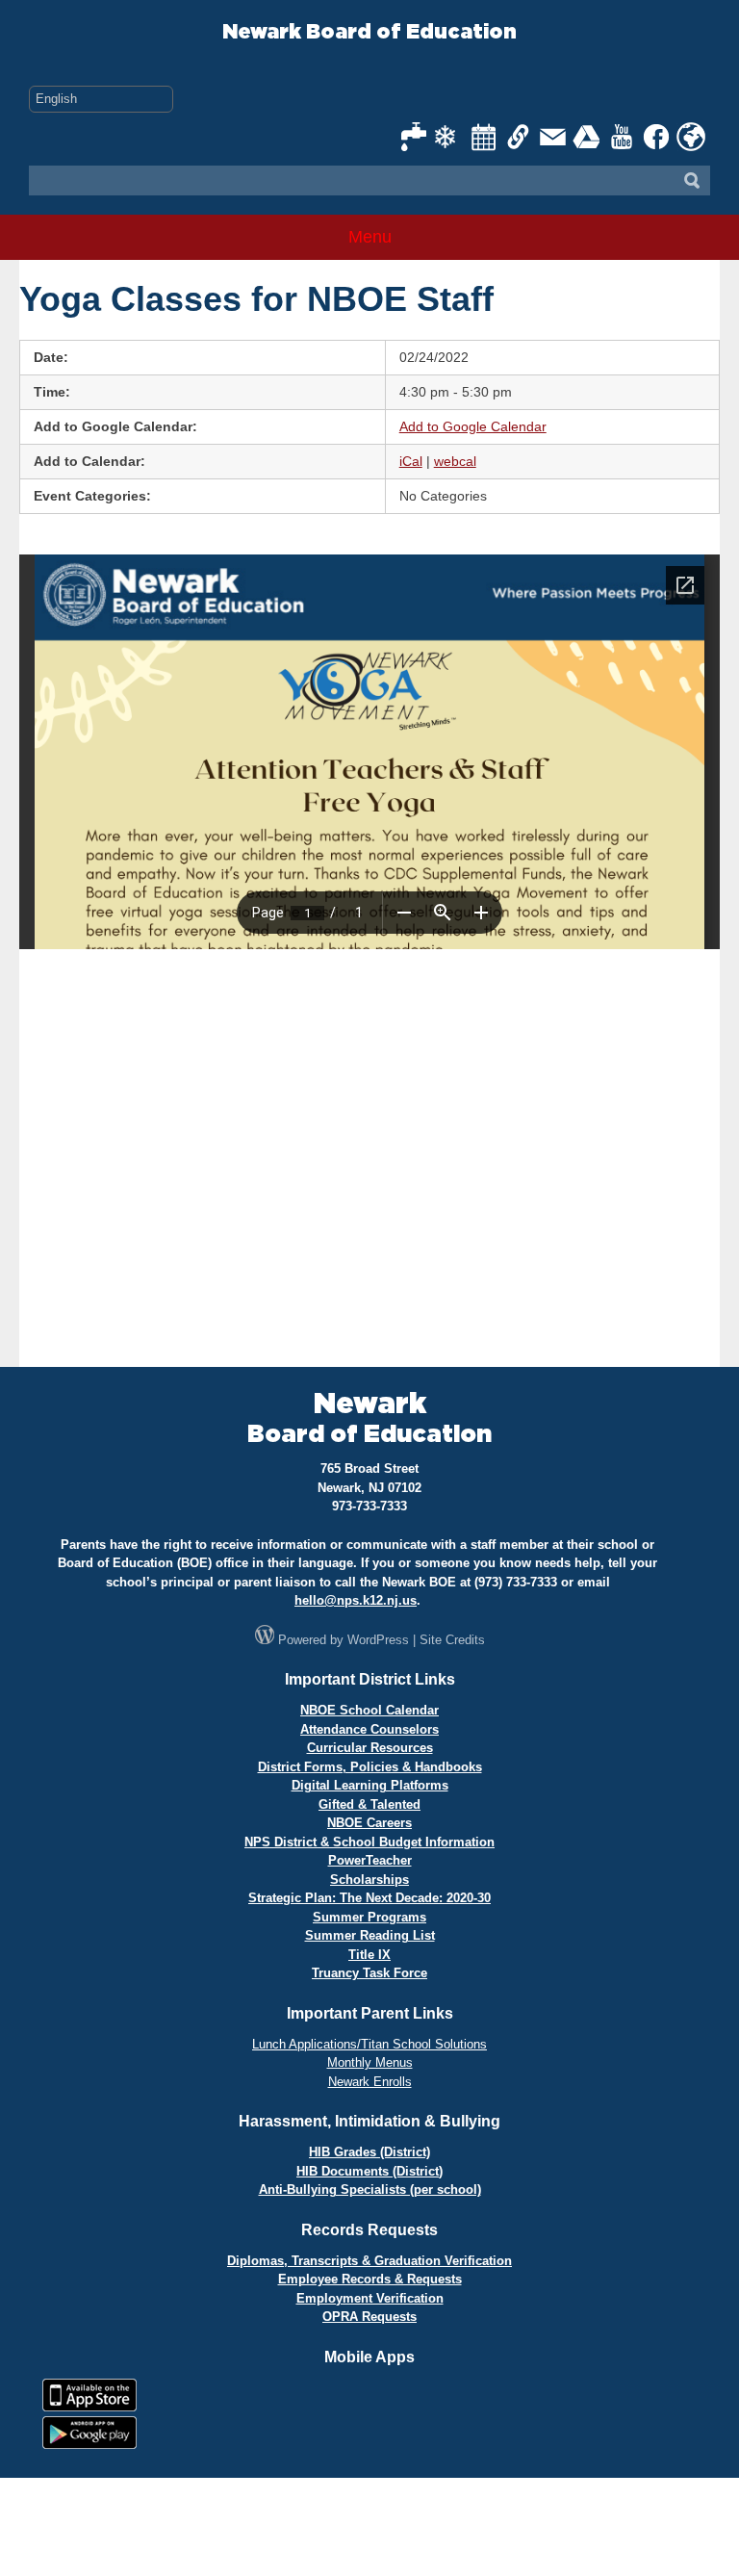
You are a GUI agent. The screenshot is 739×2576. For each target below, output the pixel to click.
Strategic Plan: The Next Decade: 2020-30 (369, 1898)
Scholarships (369, 1880)
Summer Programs (369, 1917)
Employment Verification (370, 2298)
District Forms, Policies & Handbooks (370, 1767)
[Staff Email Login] (553, 137)
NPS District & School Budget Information (369, 1842)
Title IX (369, 1955)
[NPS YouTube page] (623, 137)
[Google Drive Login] (588, 137)
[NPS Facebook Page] (657, 137)
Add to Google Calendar (473, 426)
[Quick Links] (519, 137)
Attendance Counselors (369, 1729)
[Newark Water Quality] (415, 137)
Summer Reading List (370, 1935)
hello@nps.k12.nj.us (356, 1600)
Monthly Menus (370, 2062)
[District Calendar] (484, 137)
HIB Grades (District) (369, 2152)
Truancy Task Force (369, 1973)
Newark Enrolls (370, 2082)
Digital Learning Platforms (370, 1785)
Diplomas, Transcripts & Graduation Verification (369, 2261)
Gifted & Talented (369, 1804)
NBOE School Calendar (369, 1710)
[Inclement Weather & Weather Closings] (449, 137)
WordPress (378, 1640)
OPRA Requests (369, 2317)
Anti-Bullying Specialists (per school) (370, 2190)
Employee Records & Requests (370, 2279)
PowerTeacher (370, 1860)
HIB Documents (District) (369, 2171)
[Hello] (691, 137)
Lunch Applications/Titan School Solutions (369, 2044)
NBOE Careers (369, 1823)
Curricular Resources (370, 1748)
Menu (370, 237)
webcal (455, 461)
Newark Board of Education (369, 32)
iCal (411, 461)
